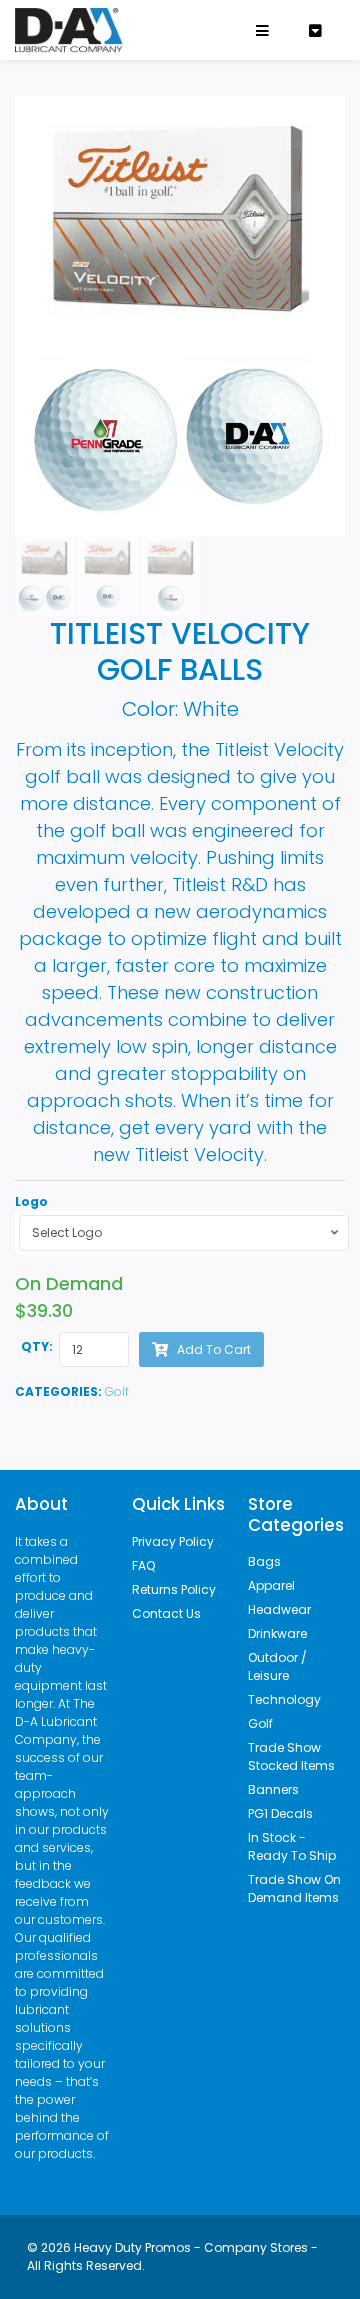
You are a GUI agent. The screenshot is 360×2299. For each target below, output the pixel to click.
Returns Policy (174, 1589)
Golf (117, 1391)
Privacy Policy (173, 1541)
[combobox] (184, 1233)
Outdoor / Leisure (277, 1666)
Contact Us (166, 1613)
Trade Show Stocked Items (291, 1756)
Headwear (279, 1609)
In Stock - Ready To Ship (292, 1846)
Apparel (271, 1585)
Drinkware (277, 1633)
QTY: (37, 1346)
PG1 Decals (280, 1813)
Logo (31, 1201)
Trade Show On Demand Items (294, 1888)
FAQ (143, 1565)
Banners (273, 1789)
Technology (284, 1699)
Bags (264, 1561)
